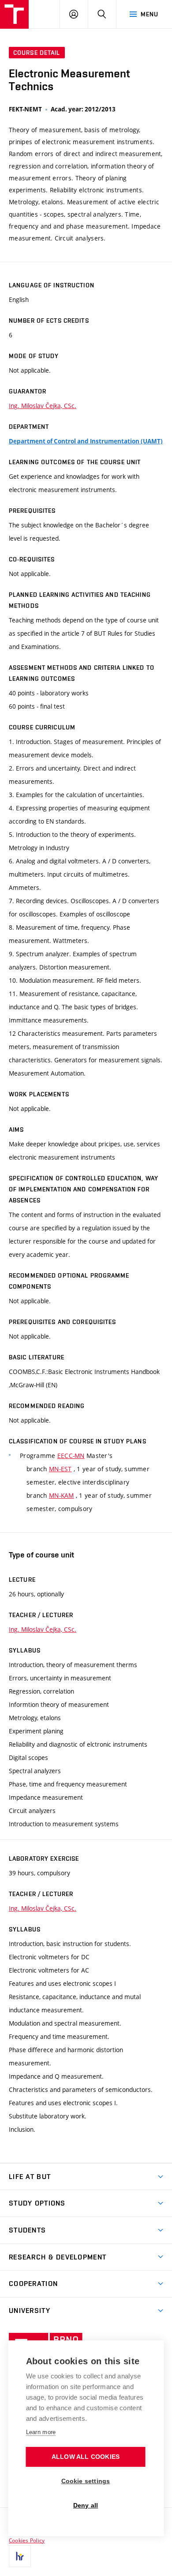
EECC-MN (71, 1456)
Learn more (41, 2432)
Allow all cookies (86, 2457)
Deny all (86, 2505)
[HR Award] (20, 2556)
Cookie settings (86, 2481)
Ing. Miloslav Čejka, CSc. (43, 406)
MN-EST (60, 1469)
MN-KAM (62, 1495)
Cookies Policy (27, 2540)
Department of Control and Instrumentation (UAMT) (86, 441)
